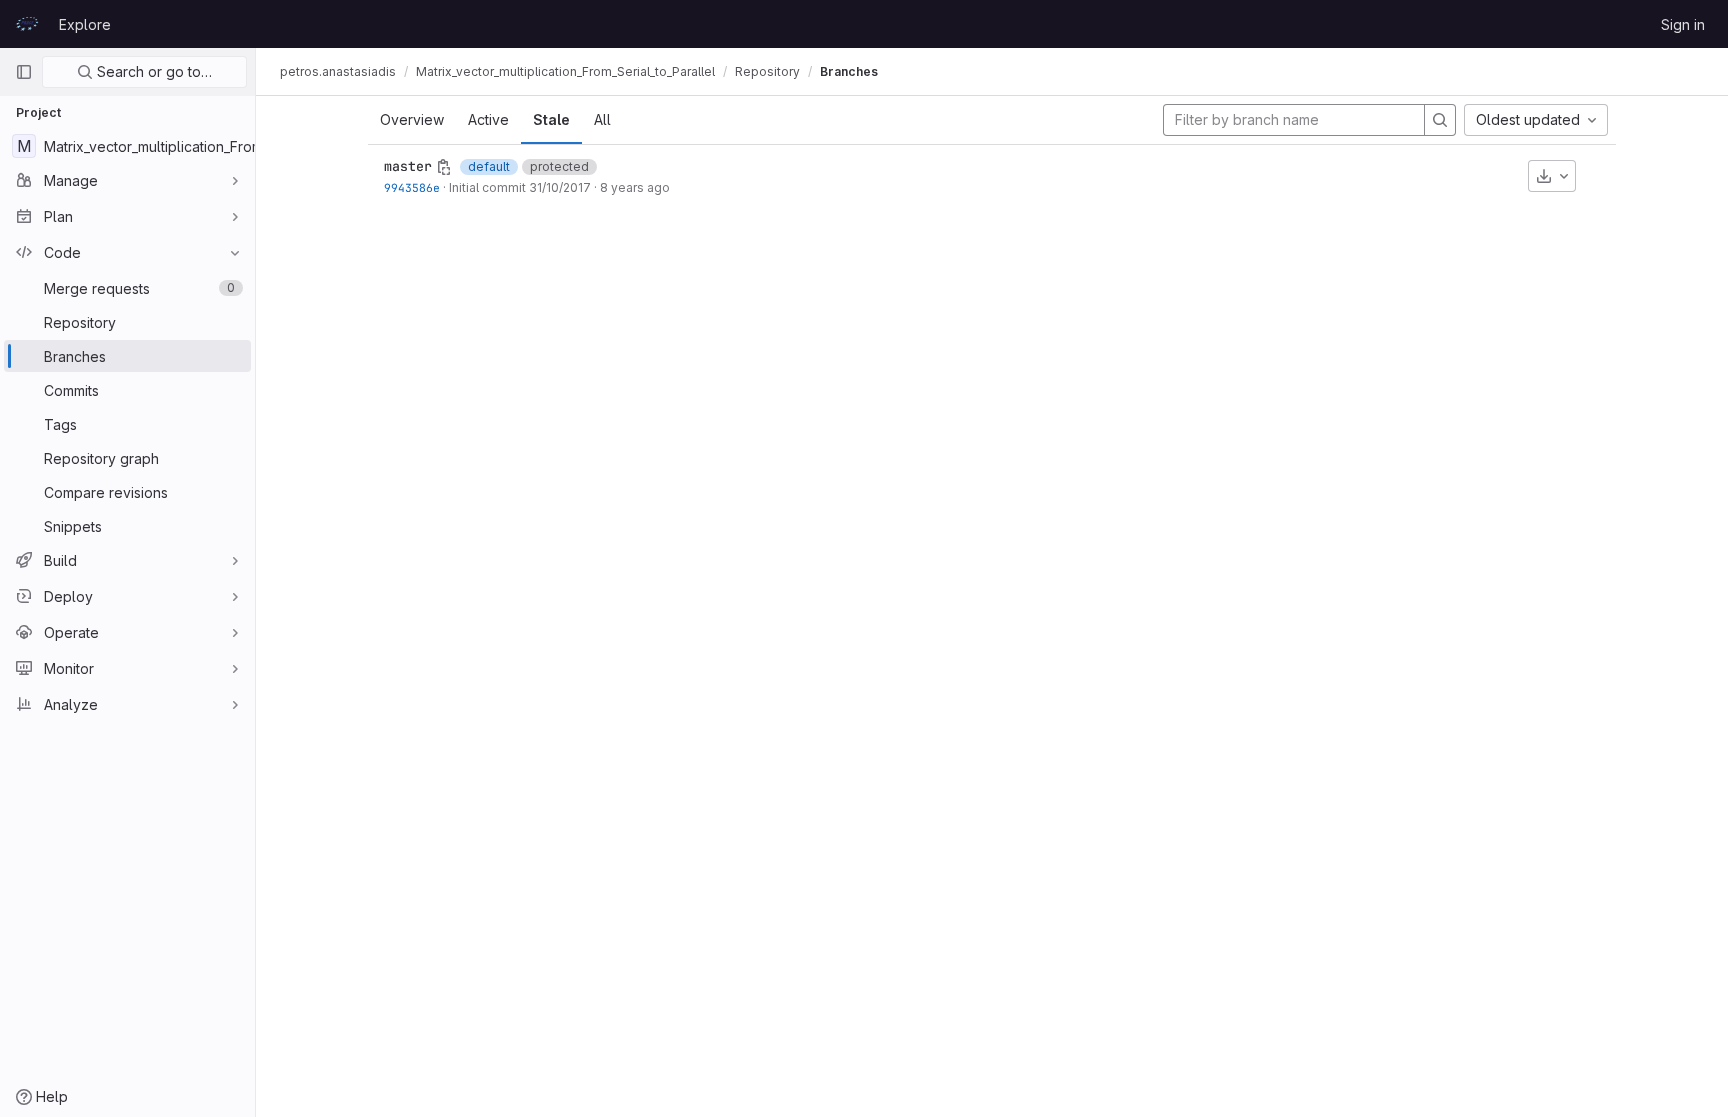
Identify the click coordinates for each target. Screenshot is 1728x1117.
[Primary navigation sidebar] (24, 72)
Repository (767, 71)
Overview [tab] (412, 119)
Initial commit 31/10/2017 (520, 187)
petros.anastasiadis (338, 71)
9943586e (412, 187)
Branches (849, 71)
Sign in (1683, 24)
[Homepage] (27, 24)
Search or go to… (152, 71)
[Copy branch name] (444, 167)
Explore (85, 24)
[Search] (1440, 120)
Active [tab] (488, 119)
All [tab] (602, 119)
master (408, 166)
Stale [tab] (551, 119)
